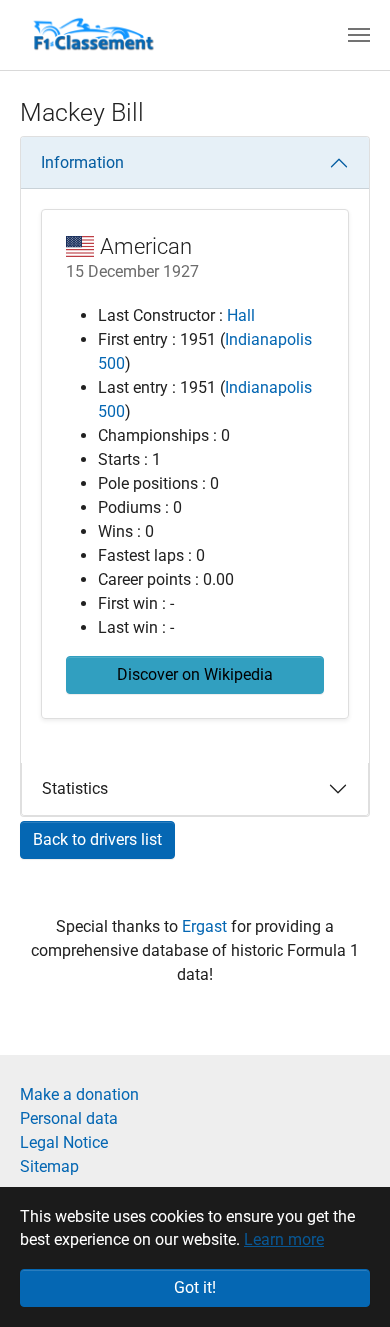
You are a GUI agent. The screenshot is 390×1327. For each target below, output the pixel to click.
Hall (241, 315)
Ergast (206, 926)
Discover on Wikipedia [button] (195, 674)
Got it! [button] (195, 1287)
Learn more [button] (284, 1239)
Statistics (75, 788)
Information (82, 162)
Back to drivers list (97, 839)
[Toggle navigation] (359, 35)
